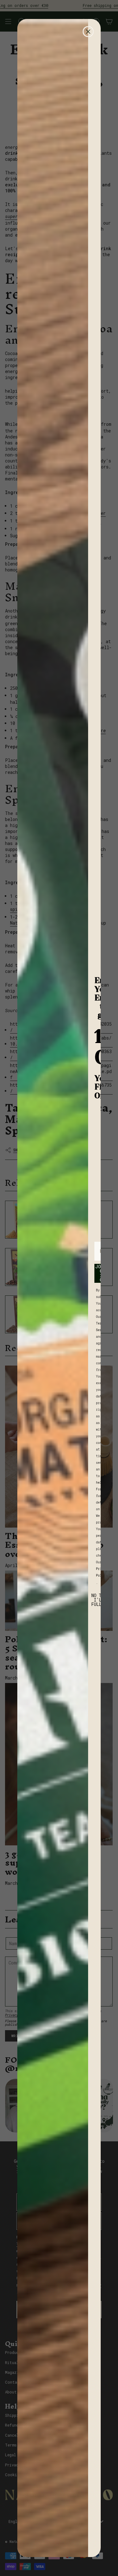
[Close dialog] (88, 32)
